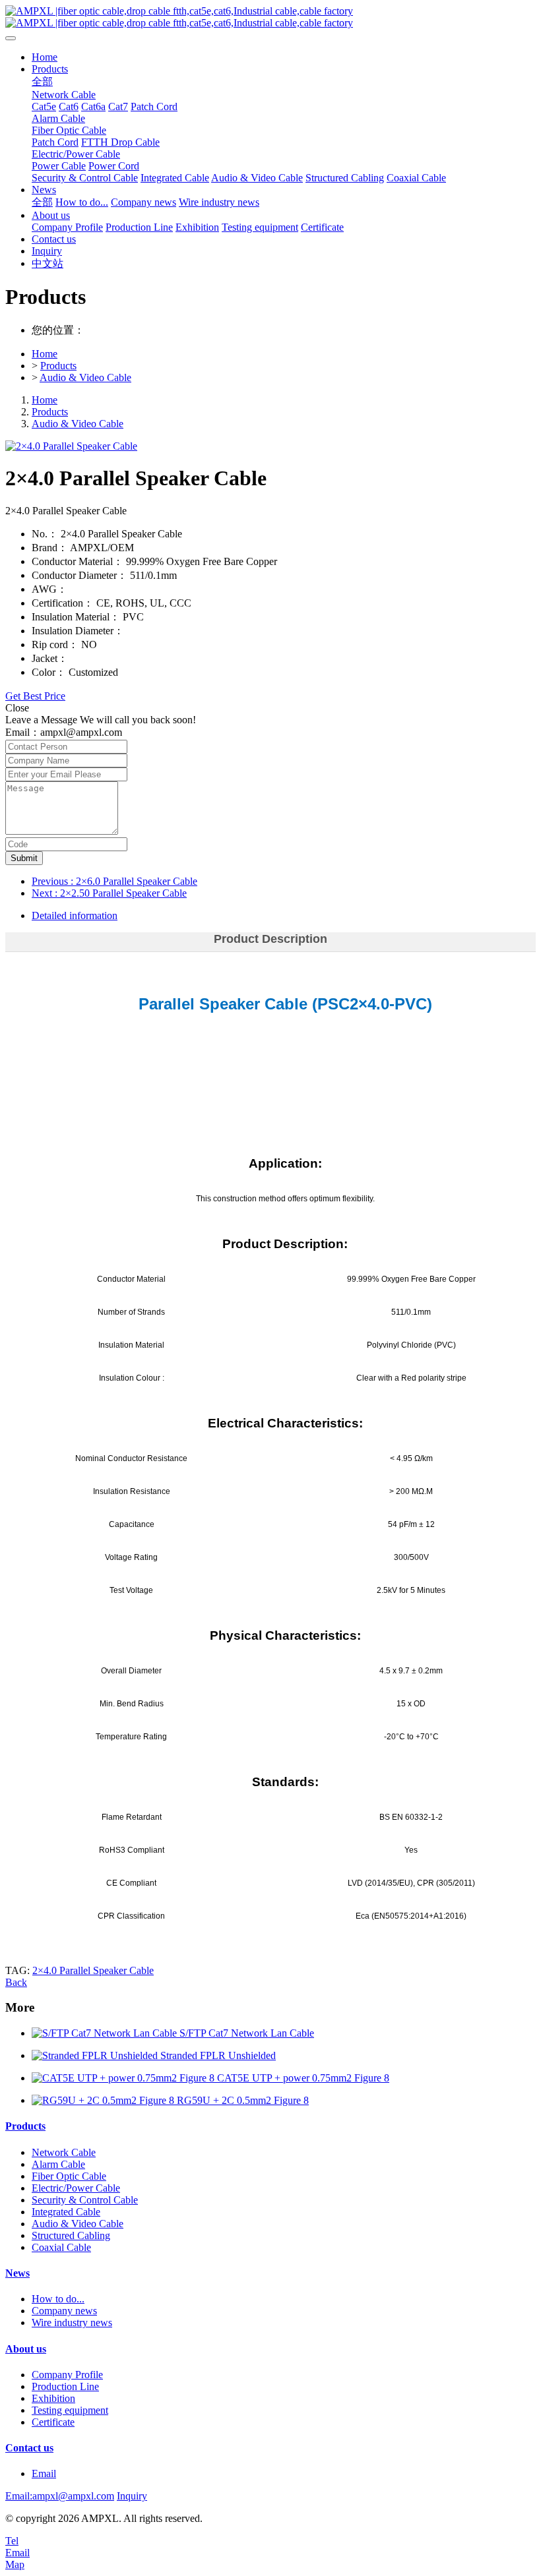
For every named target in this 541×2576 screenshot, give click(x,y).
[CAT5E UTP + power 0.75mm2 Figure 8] (124, 2078)
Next (109, 893)
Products (58, 366)
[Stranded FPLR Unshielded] (96, 2055)
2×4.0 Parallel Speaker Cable (93, 1970)
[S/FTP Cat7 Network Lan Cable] (106, 2033)
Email (44, 2473)
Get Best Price (35, 696)
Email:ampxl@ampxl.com (60, 2496)
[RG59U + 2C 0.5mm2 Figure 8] (104, 2100)
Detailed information (75, 915)
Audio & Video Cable (85, 377)
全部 (42, 81)
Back (16, 1982)
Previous (114, 881)
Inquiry (132, 2496)
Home (45, 57)
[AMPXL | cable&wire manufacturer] (270, 17)
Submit (24, 858)
